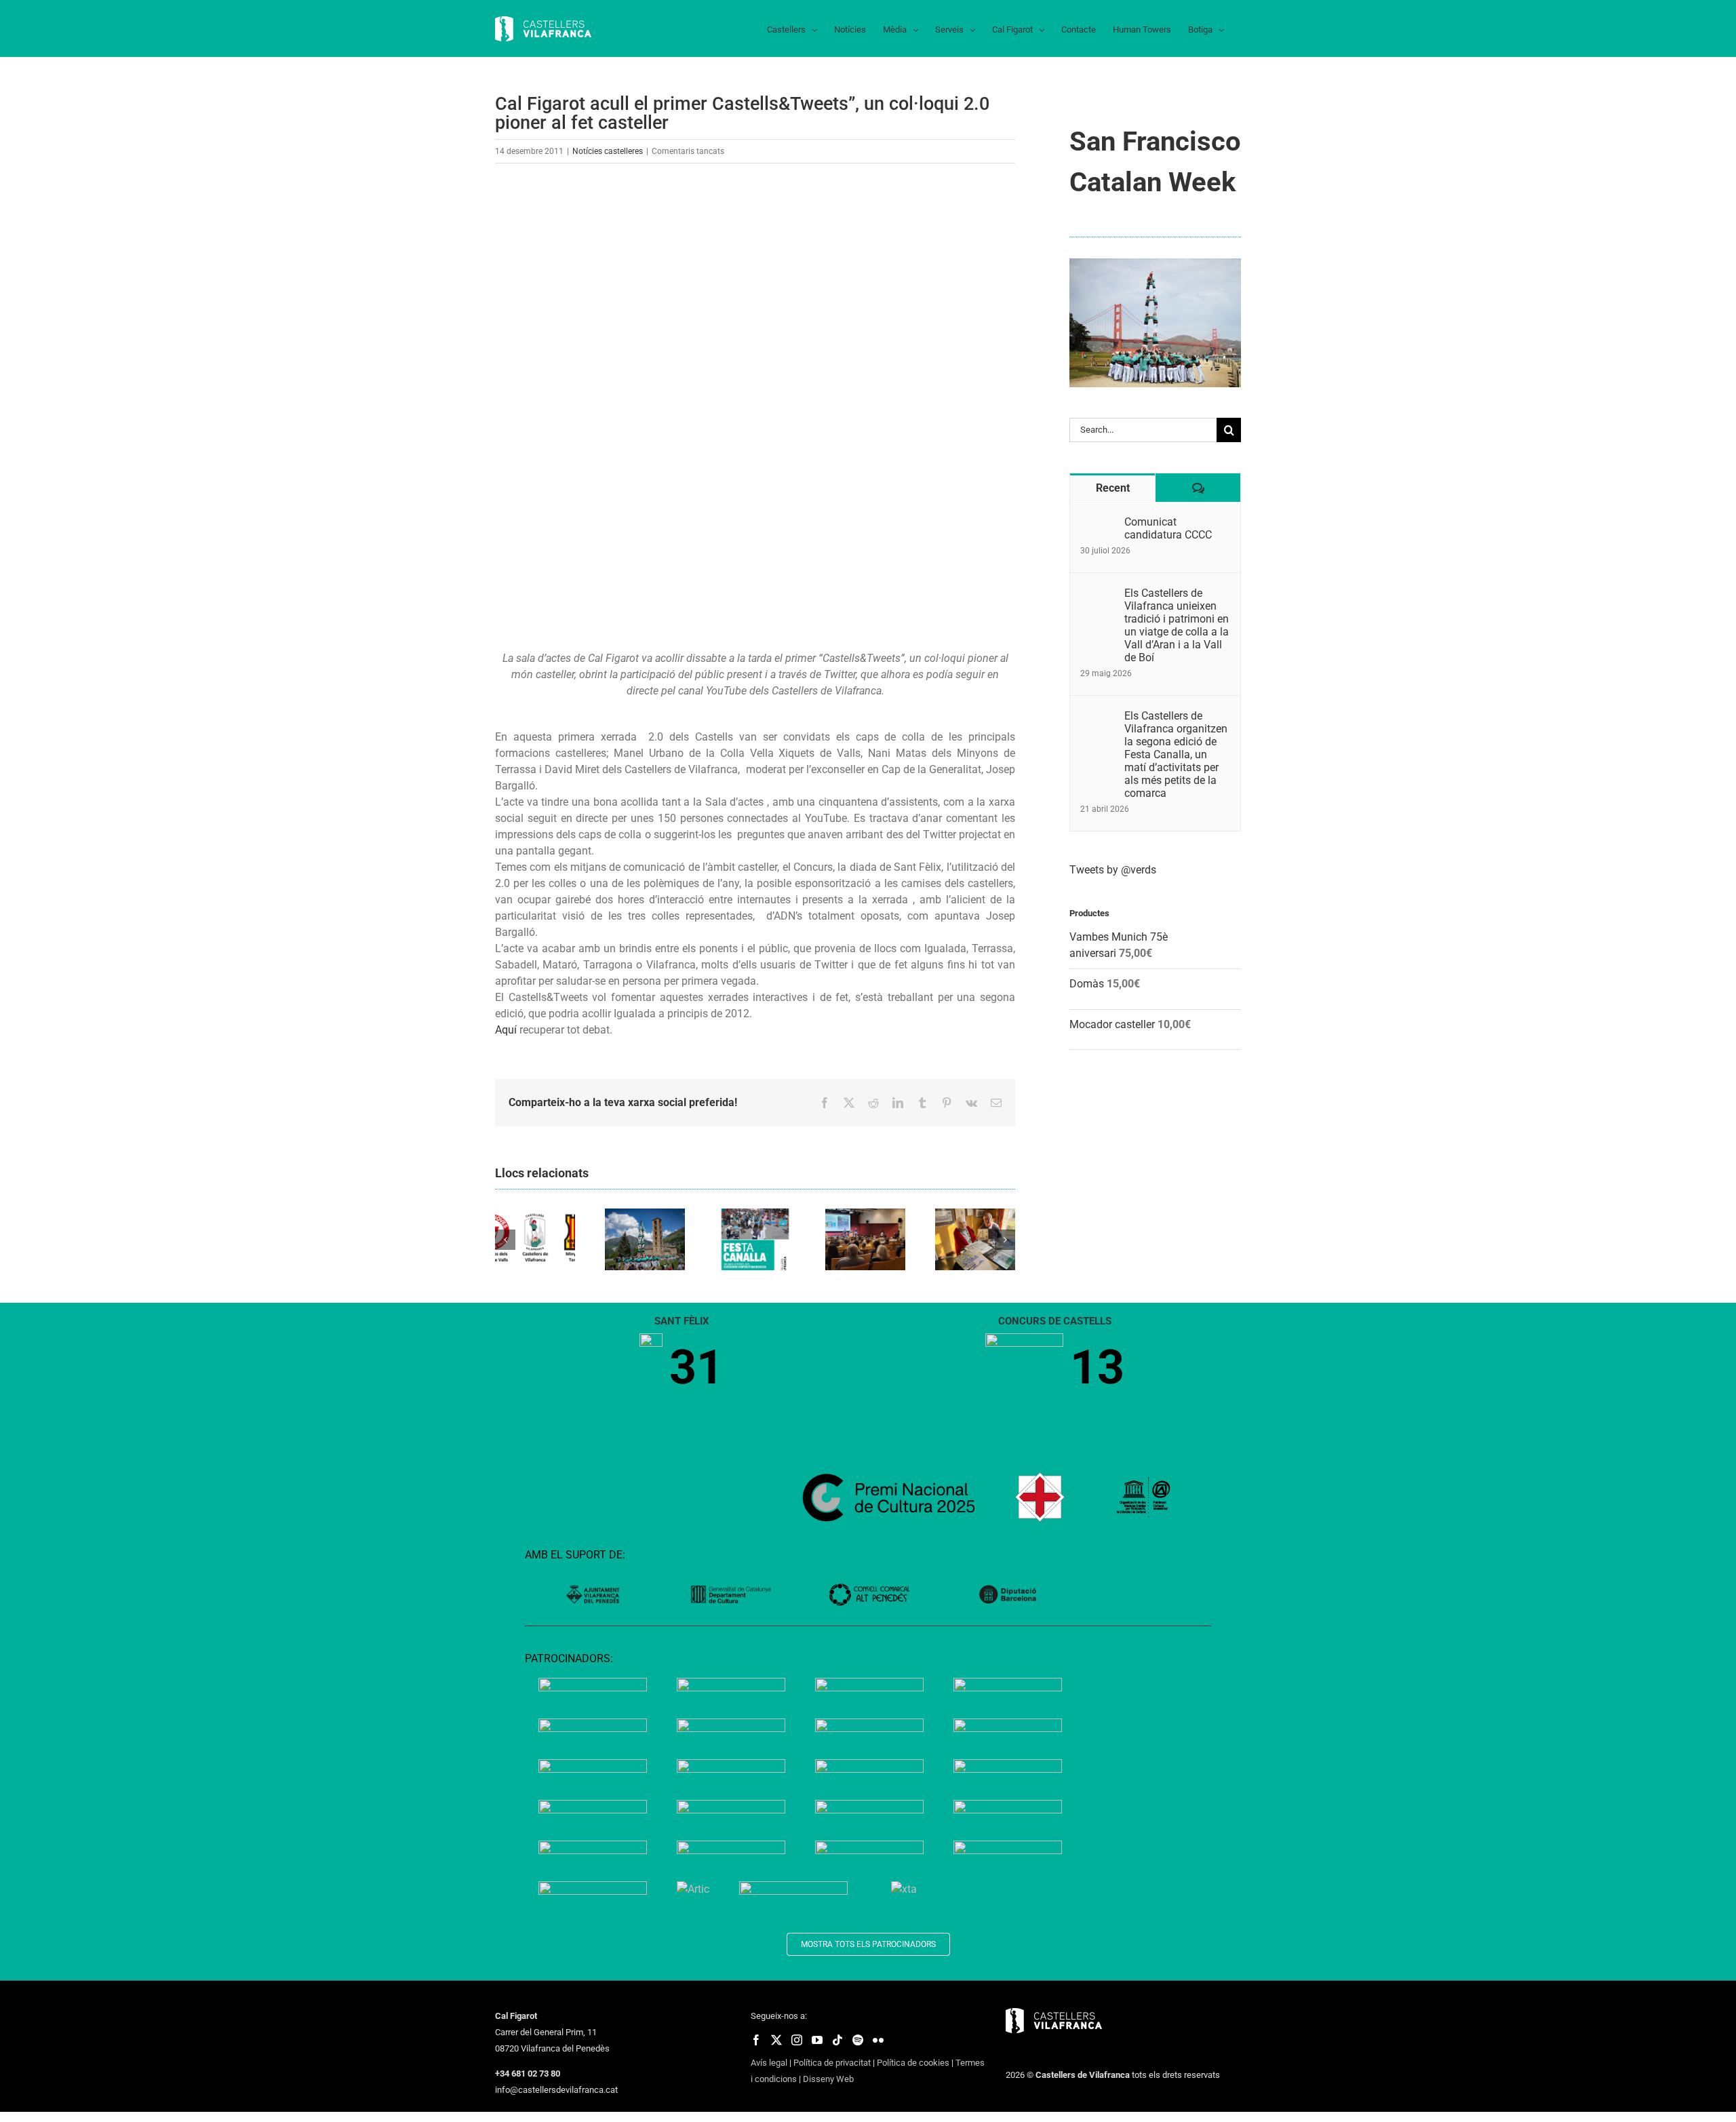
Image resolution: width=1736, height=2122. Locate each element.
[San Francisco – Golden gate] (1155, 263)
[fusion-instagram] (797, 2040)
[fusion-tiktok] (837, 2040)
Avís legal (769, 2063)
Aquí (507, 1030)
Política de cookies (913, 2063)
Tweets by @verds (1113, 870)
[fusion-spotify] (858, 2040)
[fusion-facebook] (756, 2040)
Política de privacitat (832, 2063)
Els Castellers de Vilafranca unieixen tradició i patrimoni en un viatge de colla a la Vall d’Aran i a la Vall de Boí (1177, 625)
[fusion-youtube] (817, 2040)
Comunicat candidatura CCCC (1168, 528)
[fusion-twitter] (776, 2040)
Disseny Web (828, 2079)
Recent (1113, 488)
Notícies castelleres (608, 151)
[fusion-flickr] (878, 2040)
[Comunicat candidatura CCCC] (1098, 523)
